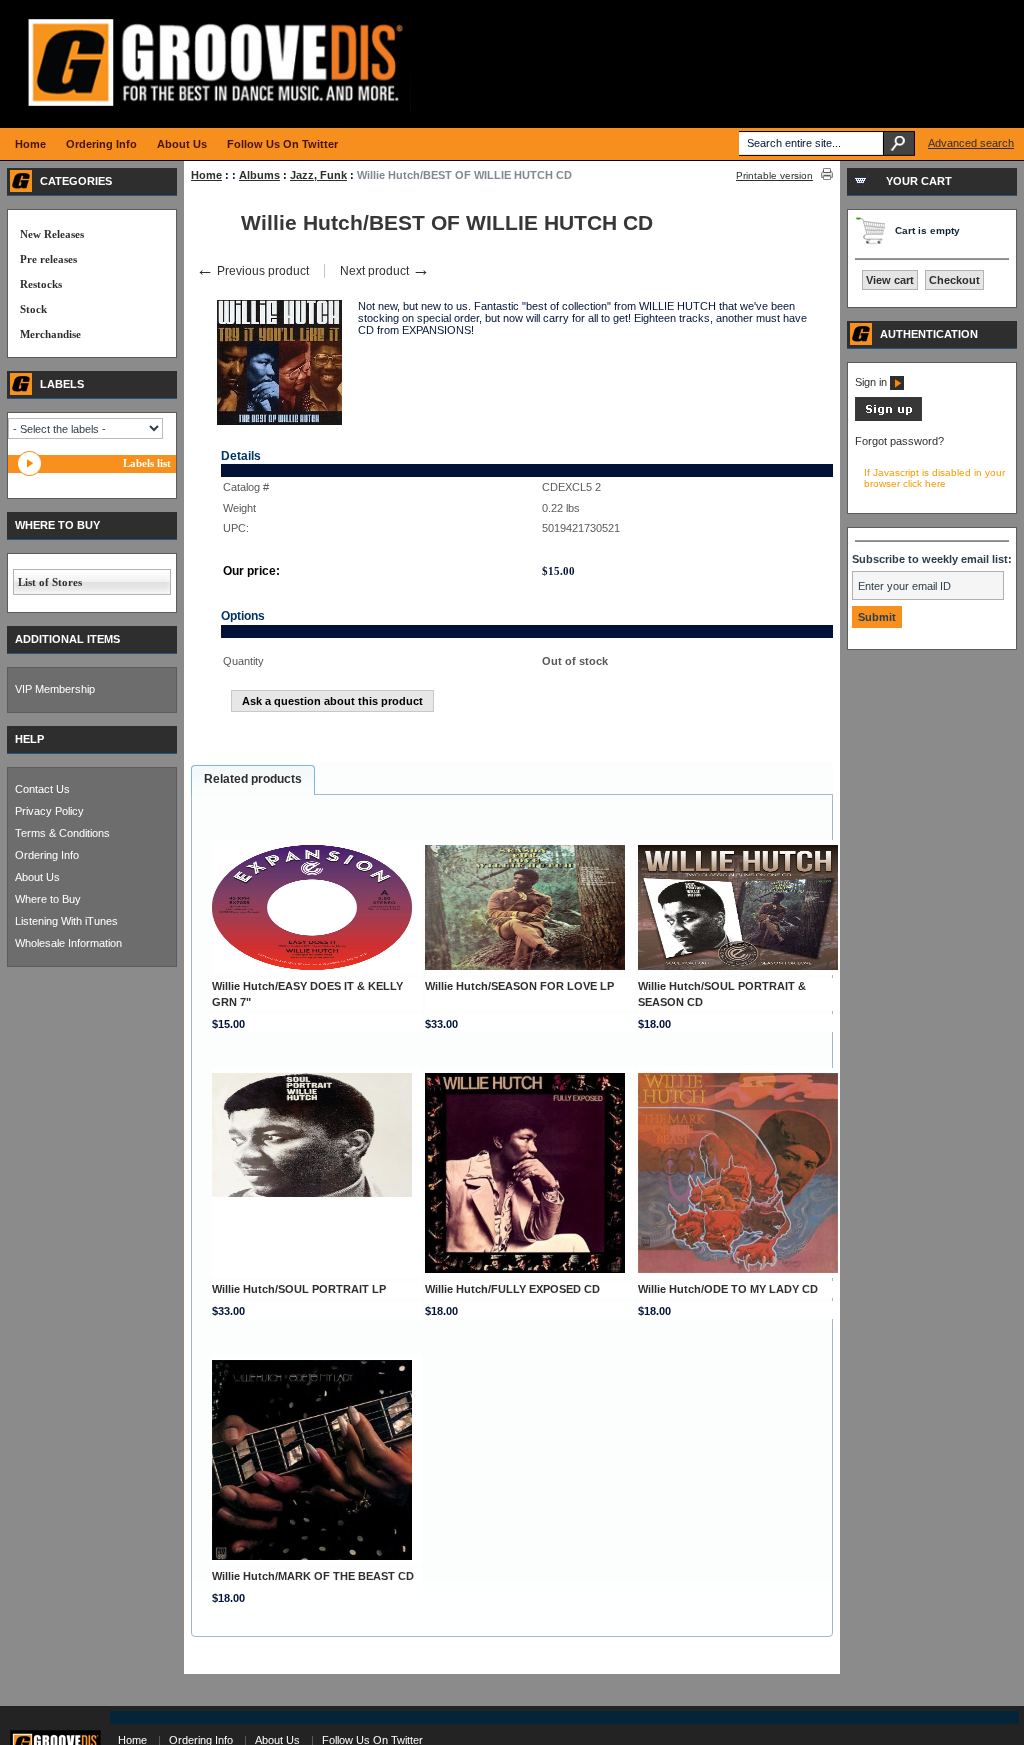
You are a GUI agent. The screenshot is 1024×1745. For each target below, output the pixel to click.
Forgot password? (899, 441)
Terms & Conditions (62, 833)
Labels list (147, 463)
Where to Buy (48, 899)
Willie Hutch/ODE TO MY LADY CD (728, 1289)
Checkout (954, 280)
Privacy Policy (49, 811)
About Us (37, 877)
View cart (890, 280)
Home (206, 175)
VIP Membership (55, 689)
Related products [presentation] (253, 779)
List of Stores (50, 582)
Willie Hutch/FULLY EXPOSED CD (512, 1289)
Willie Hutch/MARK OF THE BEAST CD (313, 1576)
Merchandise (50, 334)
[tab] (253, 780)
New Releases (52, 234)
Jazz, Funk (318, 175)
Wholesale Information (68, 943)
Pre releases (48, 259)
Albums (259, 175)
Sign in (872, 382)
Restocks (41, 284)
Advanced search (971, 143)
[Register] (888, 417)
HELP (29, 739)
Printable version (774, 175)
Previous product (252, 271)
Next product (385, 271)
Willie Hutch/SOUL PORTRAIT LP (299, 1289)
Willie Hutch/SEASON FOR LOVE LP (519, 986)
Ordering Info (47, 855)
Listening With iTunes (66, 921)
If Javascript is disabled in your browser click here (934, 478)
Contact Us (42, 789)
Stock (33, 309)
